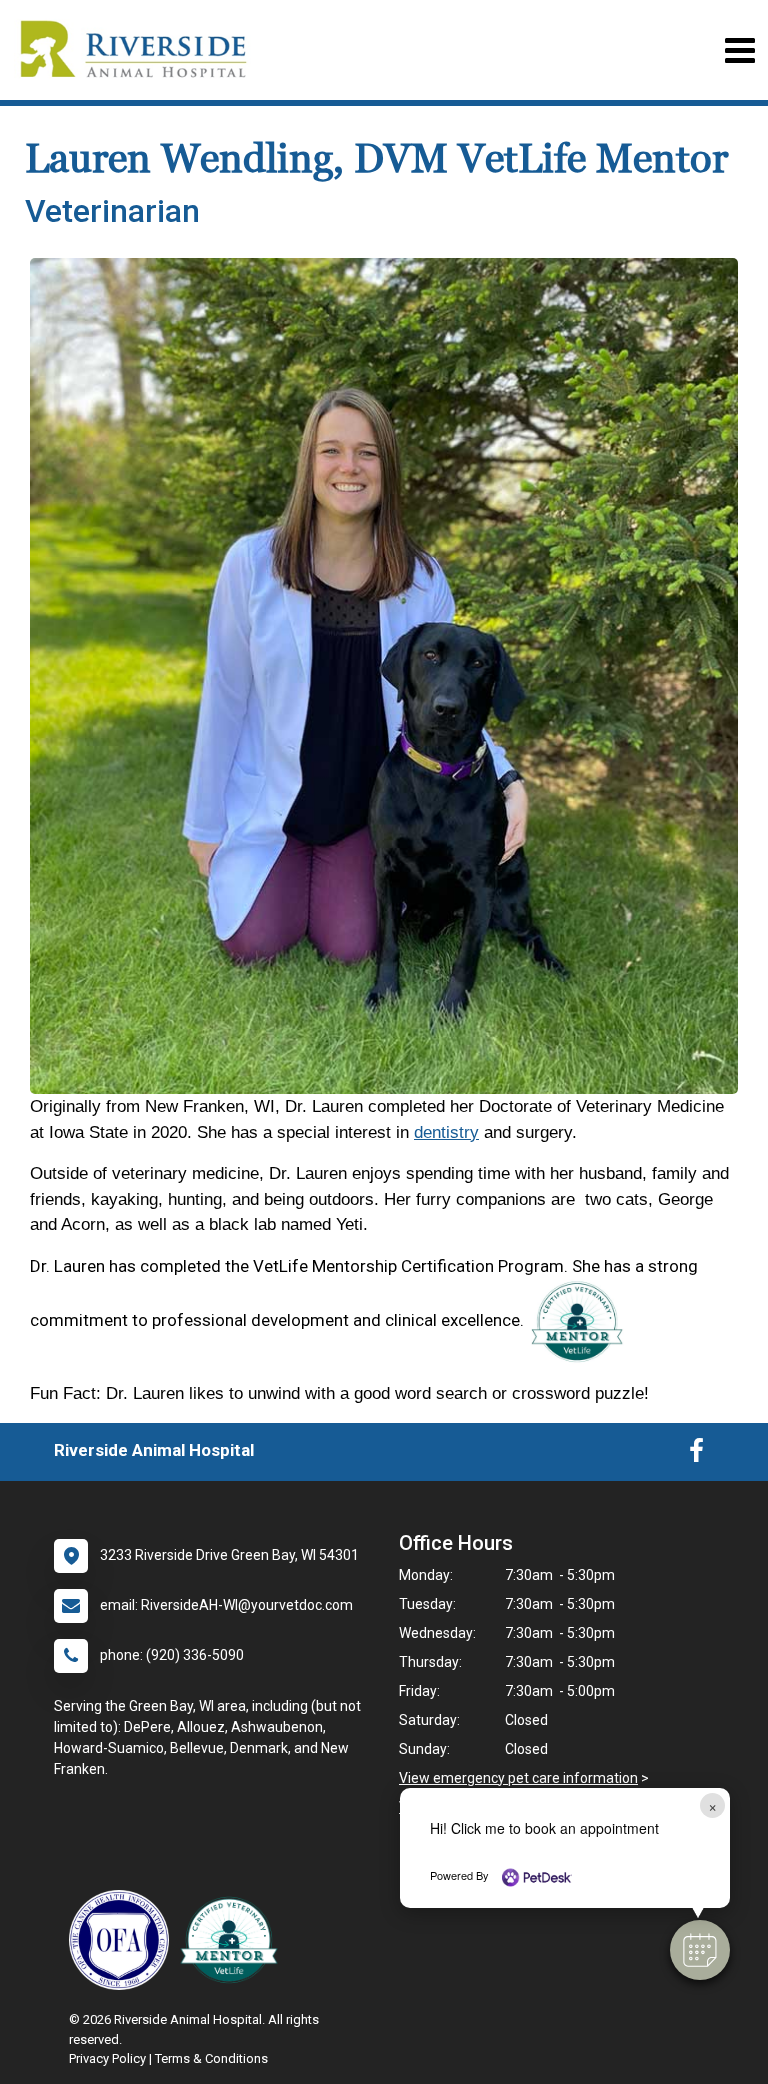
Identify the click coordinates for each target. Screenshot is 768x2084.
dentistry (446, 1132)
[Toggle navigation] (739, 50)
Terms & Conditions (211, 2058)
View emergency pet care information (518, 1778)
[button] (700, 1950)
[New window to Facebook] (696, 1455)
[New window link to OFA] (124, 1940)
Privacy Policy (107, 2058)
